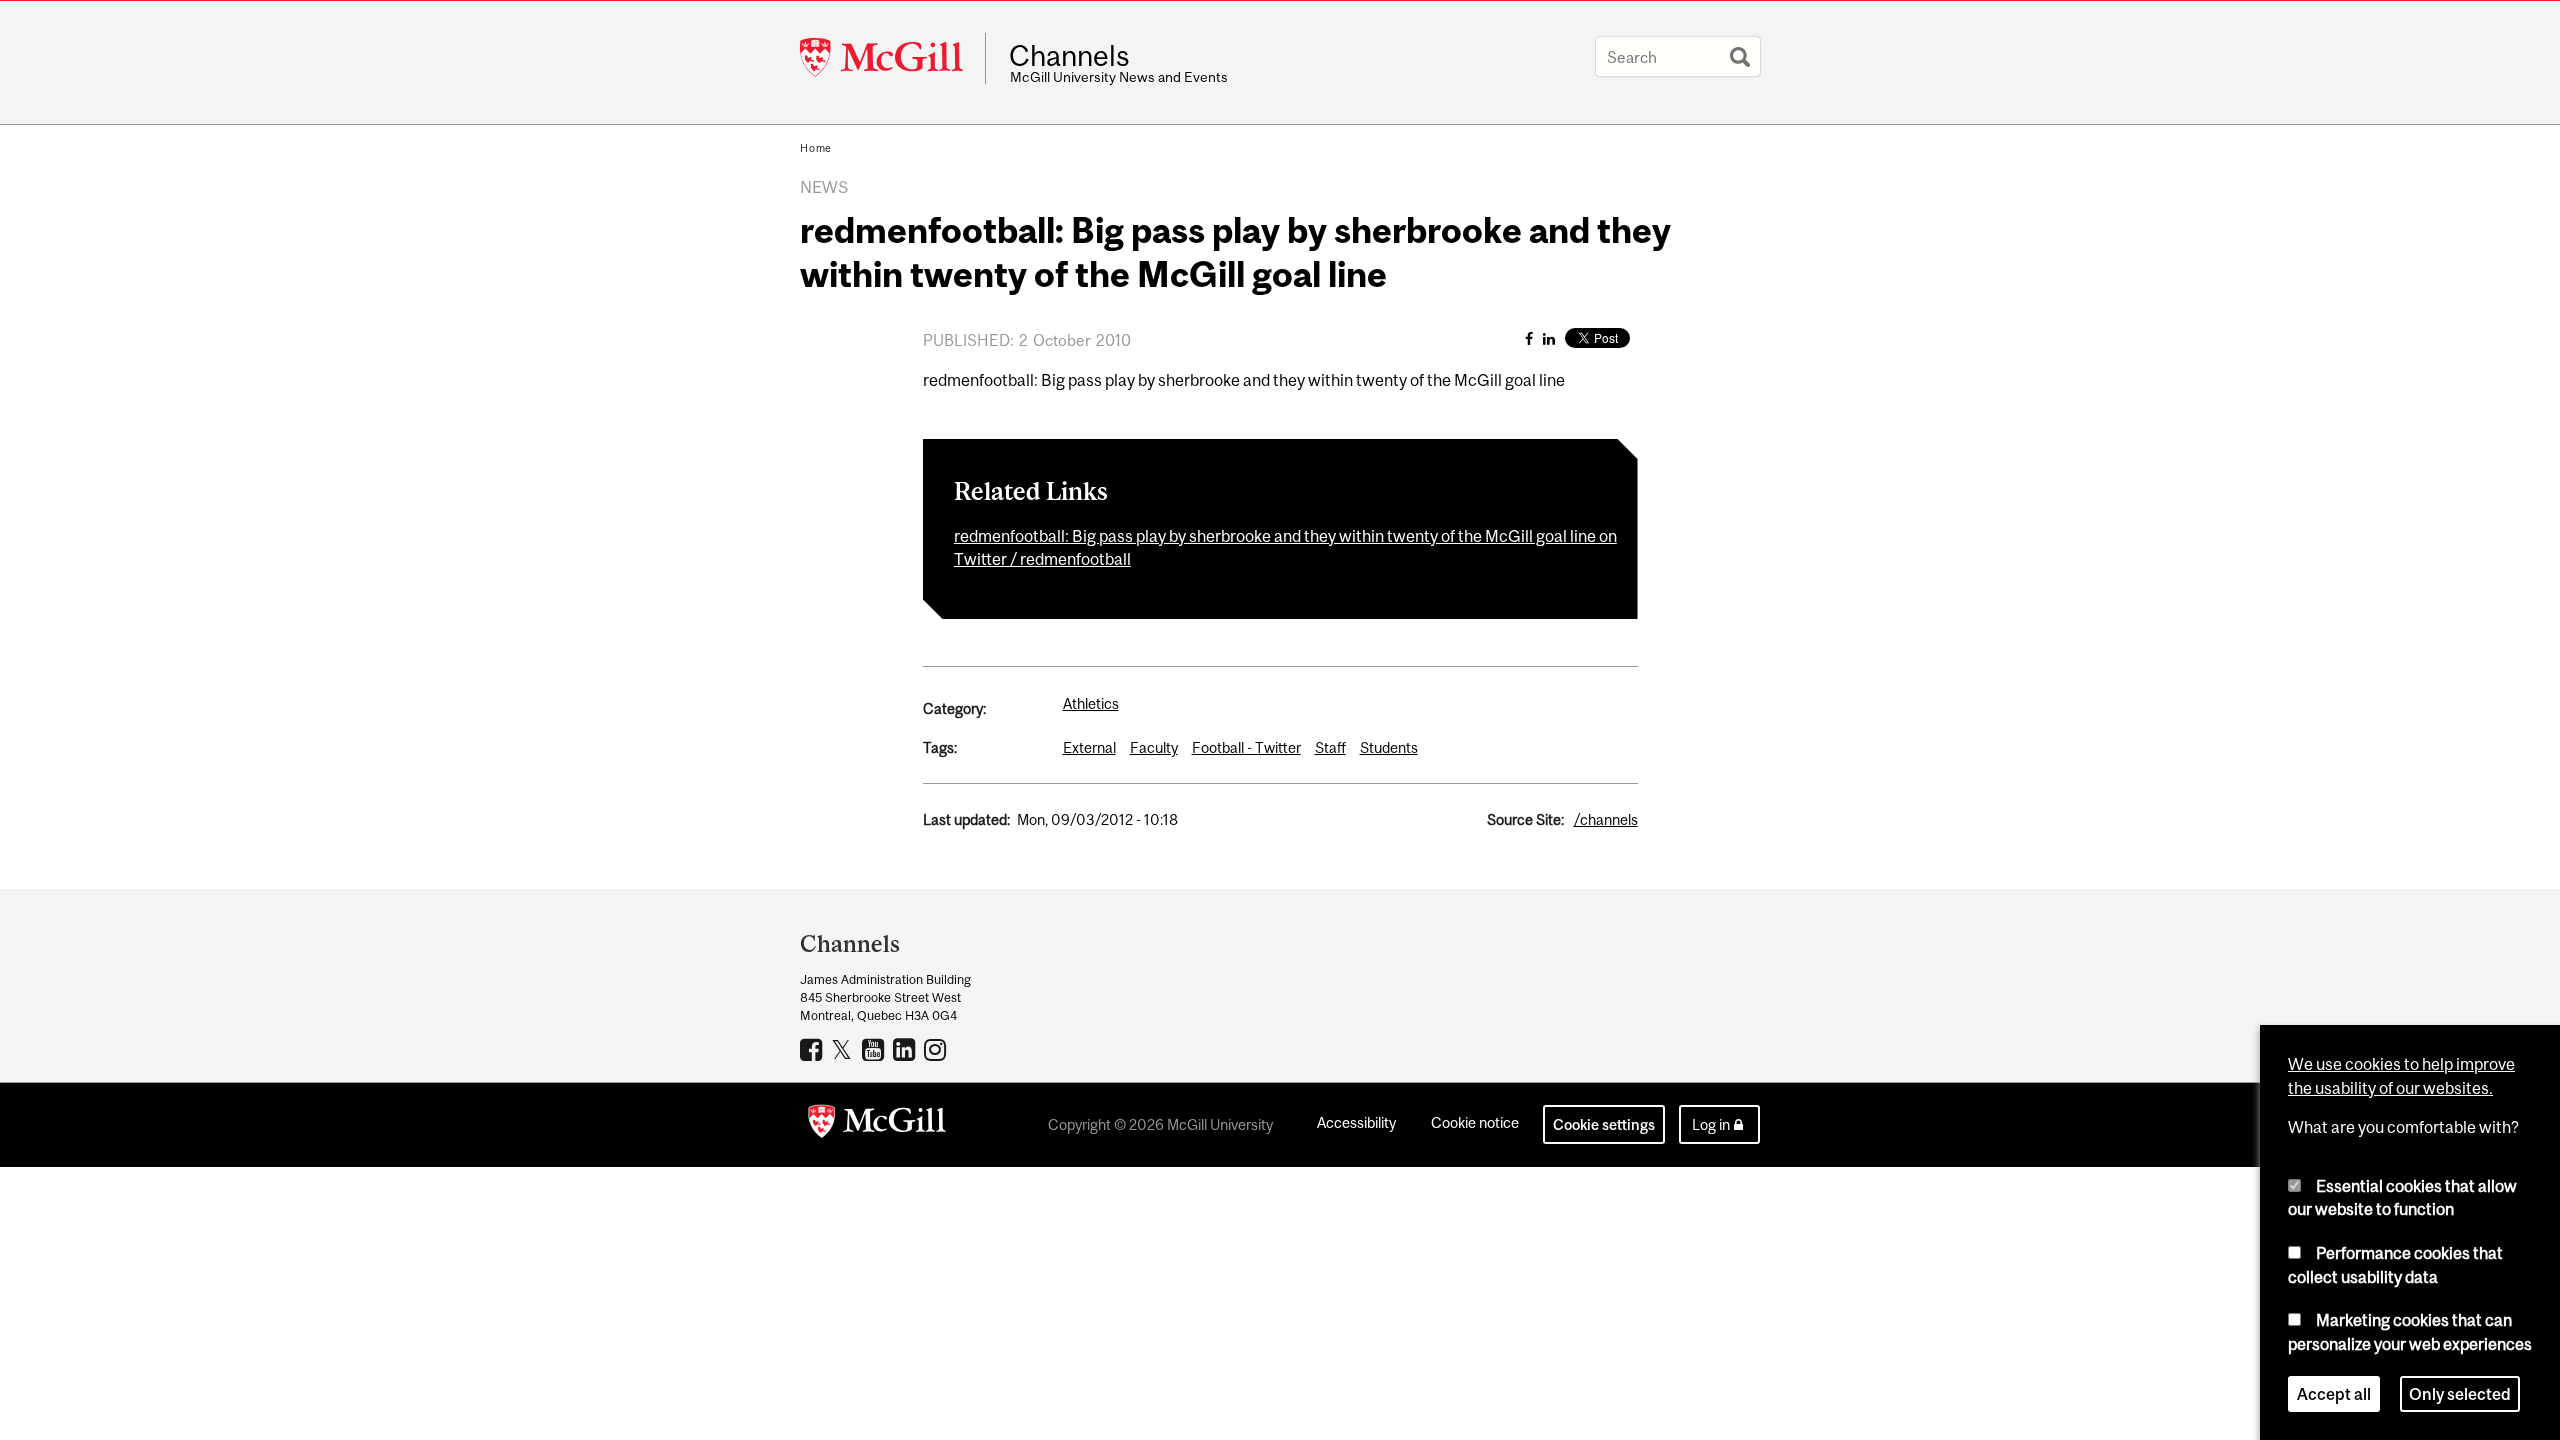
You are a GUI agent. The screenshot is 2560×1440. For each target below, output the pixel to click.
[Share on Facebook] (1529, 338)
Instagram (937, 1049)
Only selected (2460, 1394)
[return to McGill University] (877, 1125)
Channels (1069, 56)
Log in (1711, 1124)
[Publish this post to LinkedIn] (1549, 338)
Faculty (1154, 747)
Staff (1330, 747)
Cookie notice (1475, 1122)
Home (816, 148)
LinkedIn (906, 1049)
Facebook (813, 1049)
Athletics (1091, 703)
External (1089, 747)
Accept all (2334, 1394)
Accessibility (1356, 1122)
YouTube (875, 1049)
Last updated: (966, 819)
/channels (1606, 819)
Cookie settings (1604, 1124)
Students (1389, 747)
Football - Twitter (1246, 747)
